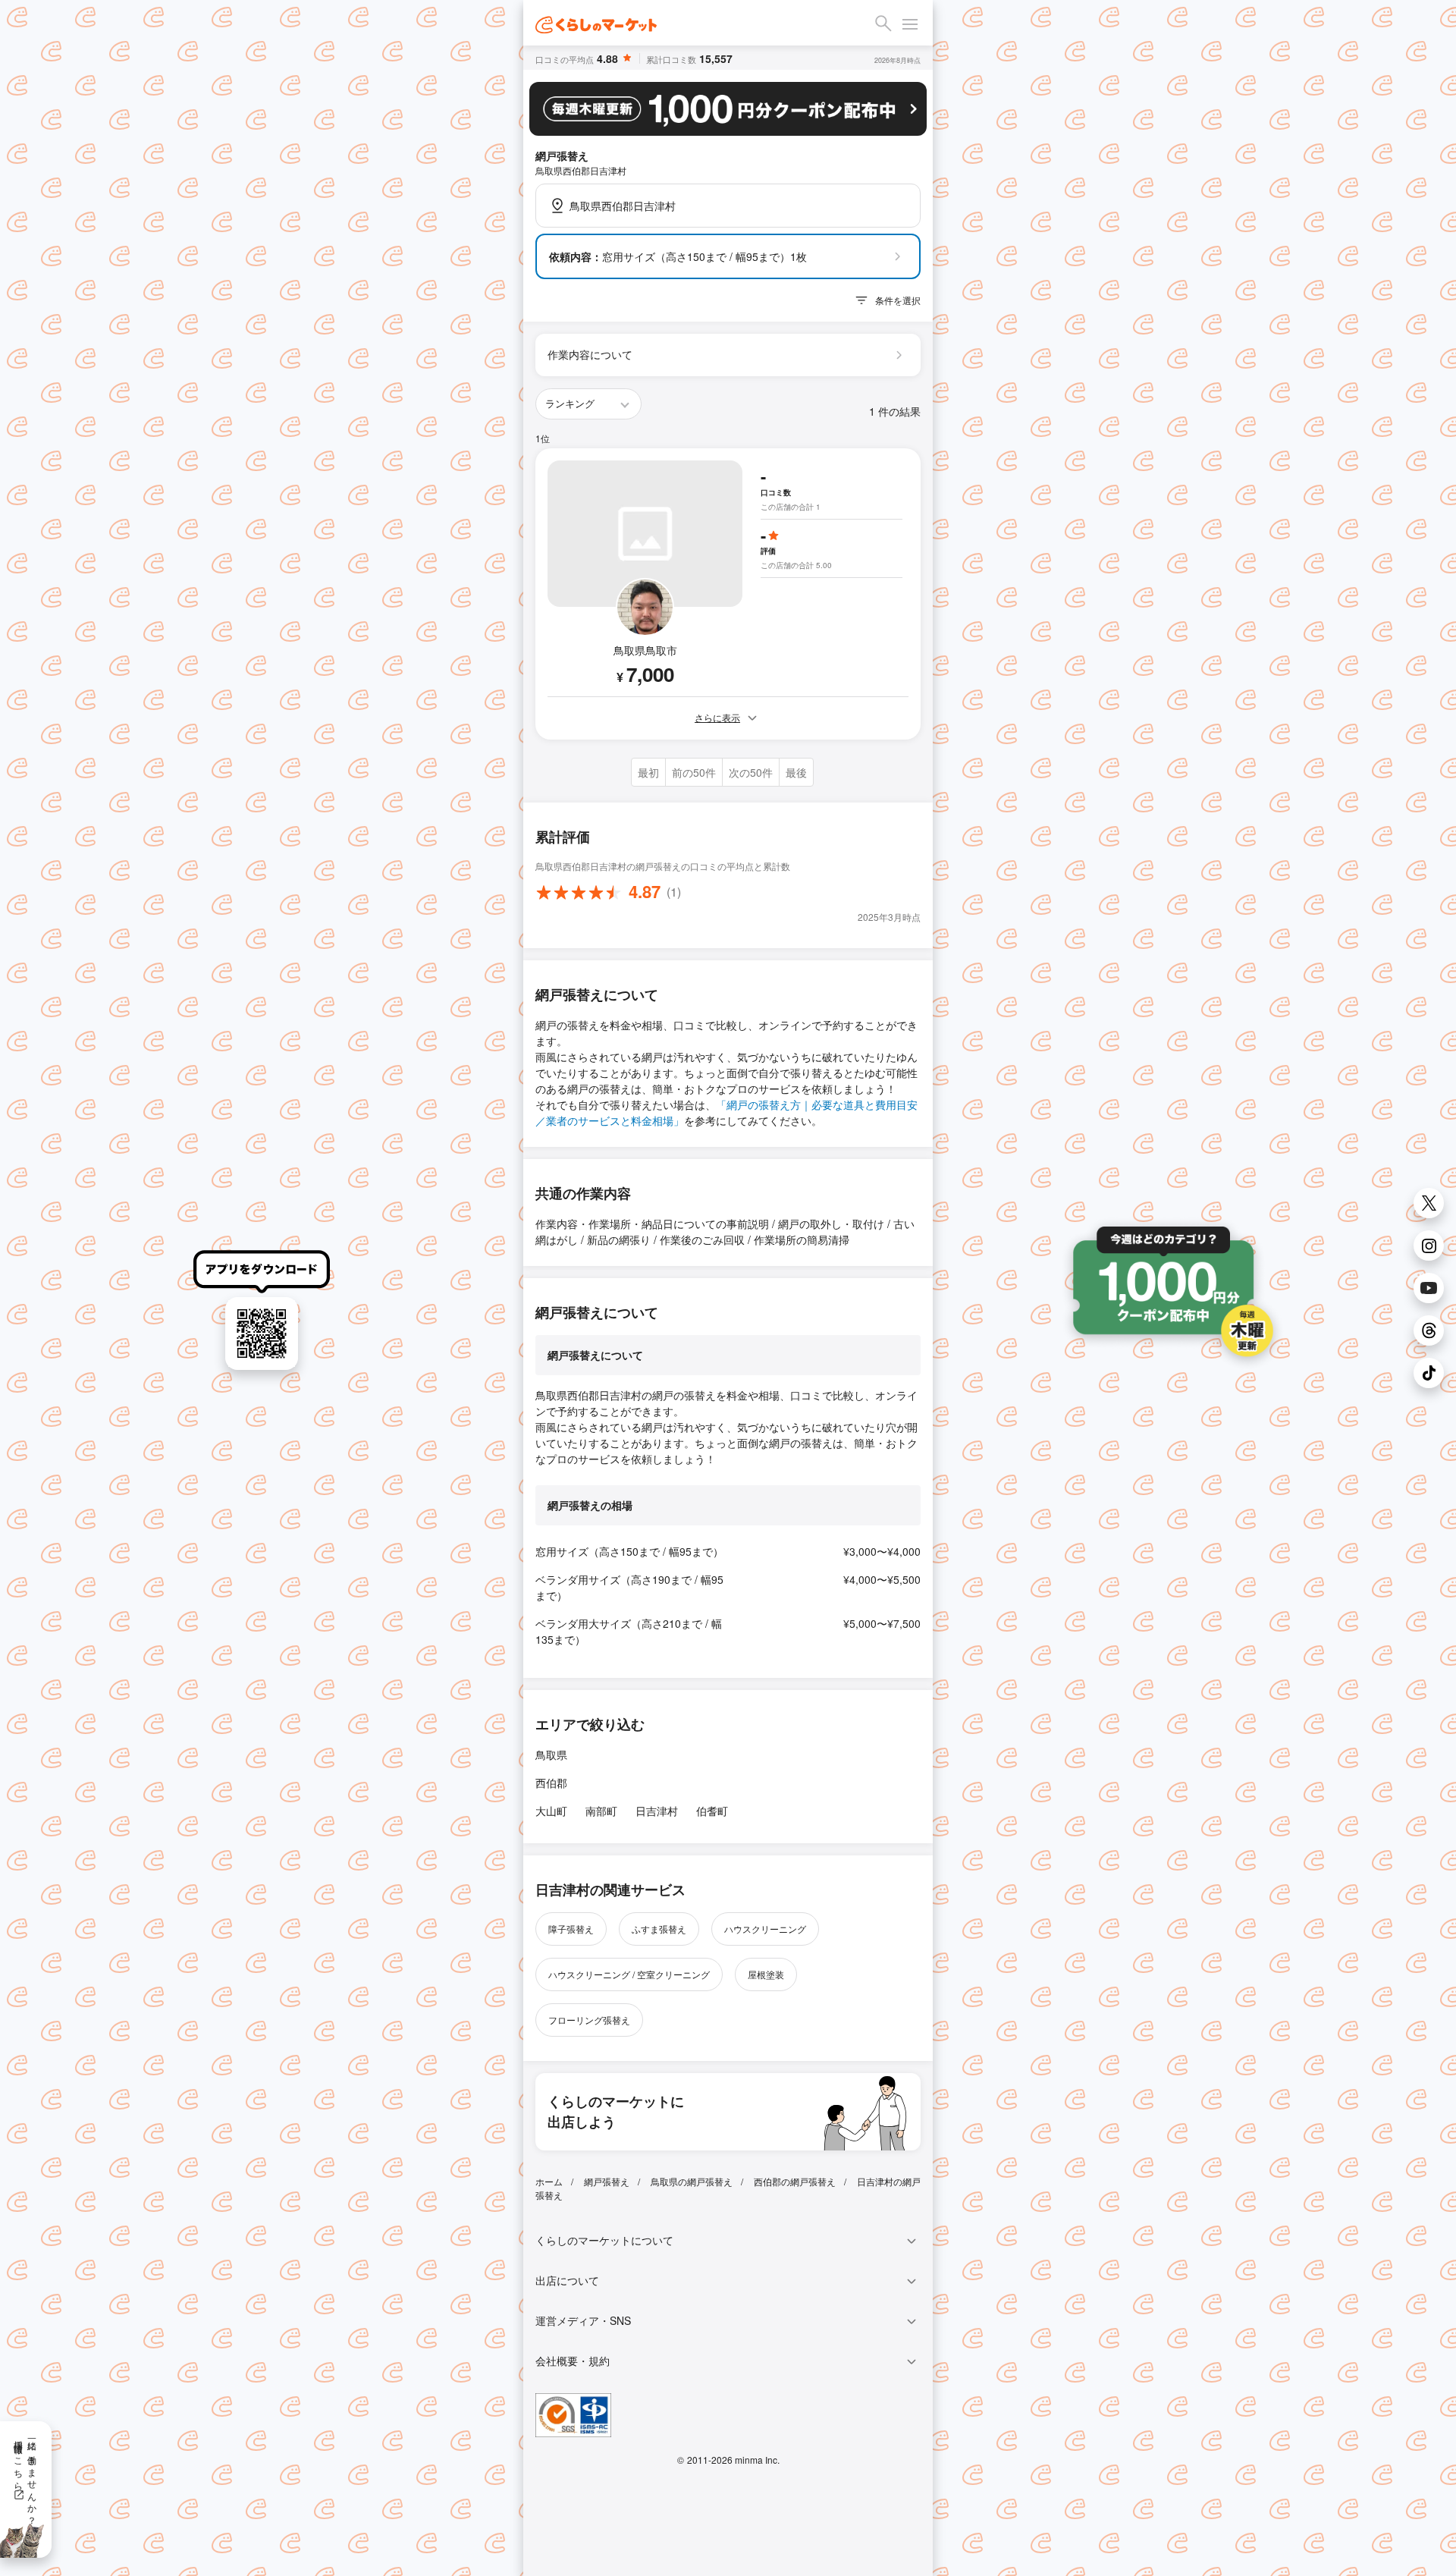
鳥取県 (551, 1755)
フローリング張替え (589, 2020)
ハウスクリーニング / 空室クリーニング (629, 1974)
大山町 (551, 1811)
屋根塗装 (766, 1974)
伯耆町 (712, 1811)
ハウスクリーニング (765, 1929)
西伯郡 (551, 1783)
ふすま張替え (659, 1929)
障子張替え (571, 1929)
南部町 (601, 1811)
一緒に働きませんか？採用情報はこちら (26, 2477)
